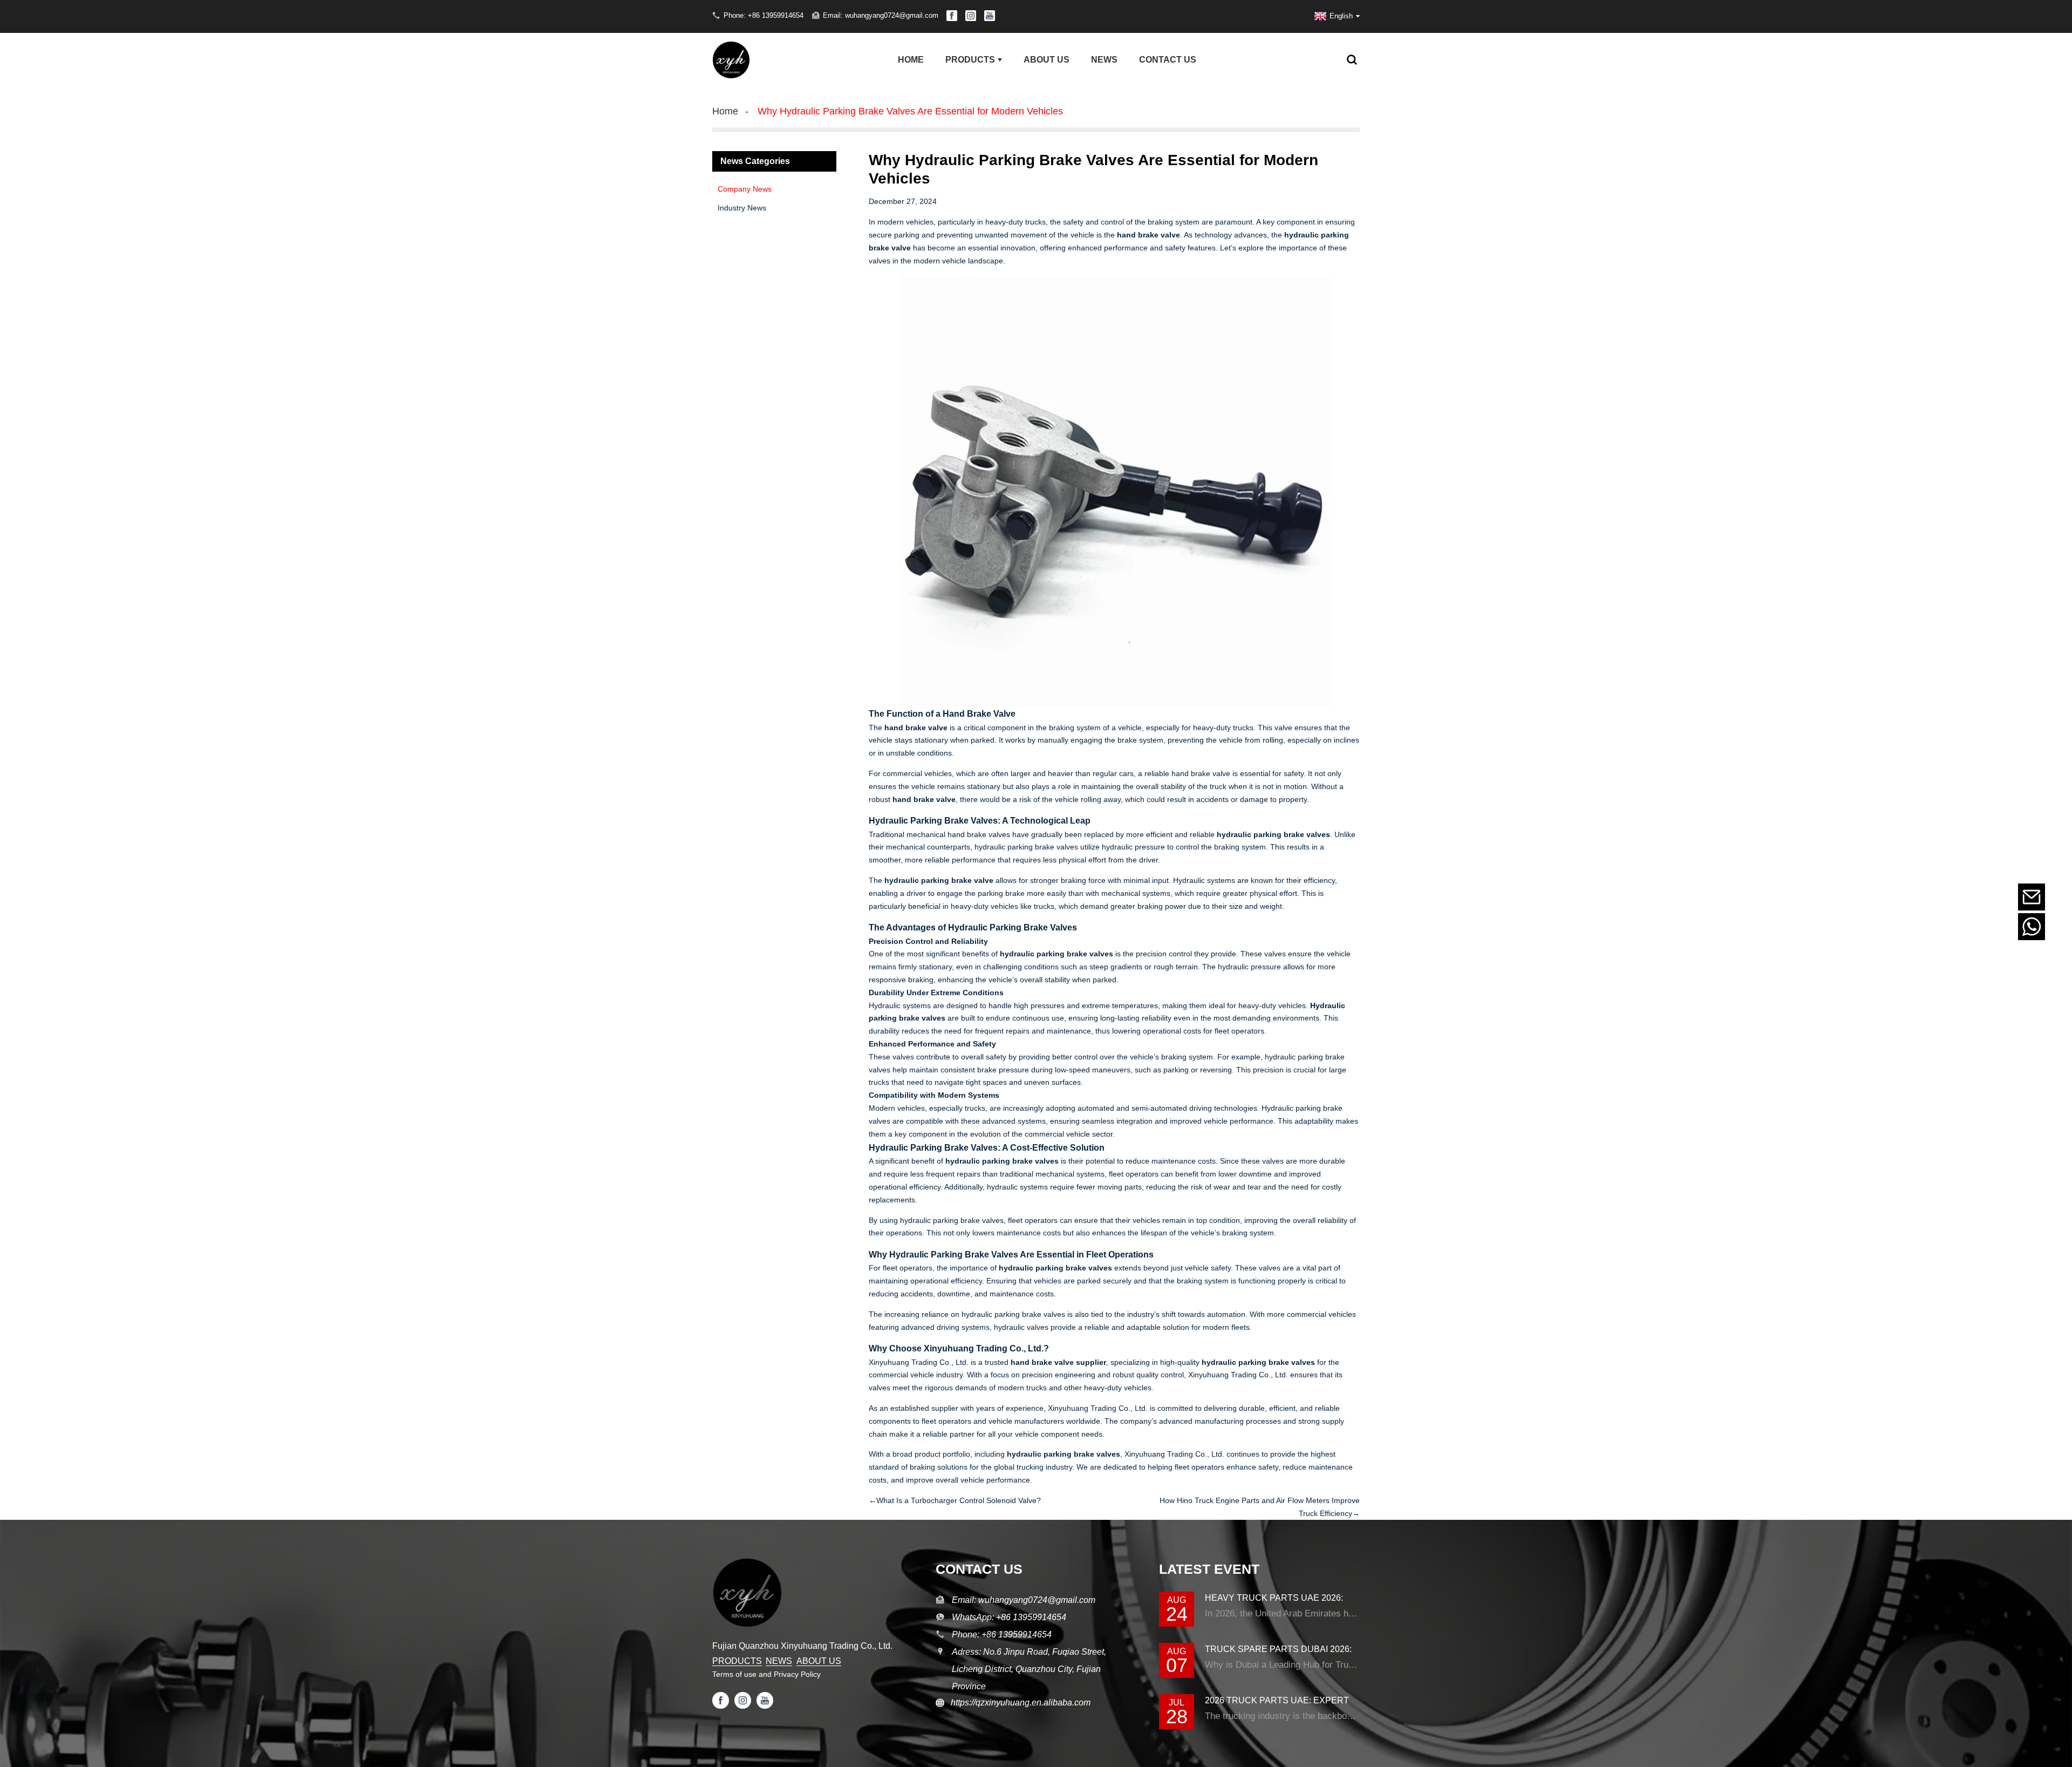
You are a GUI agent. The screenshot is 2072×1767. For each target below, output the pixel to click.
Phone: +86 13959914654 (764, 15)
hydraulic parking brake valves (1057, 954)
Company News (745, 189)
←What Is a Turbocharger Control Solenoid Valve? (955, 1500)
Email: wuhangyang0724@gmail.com (881, 15)
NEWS (779, 1661)
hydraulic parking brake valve (939, 880)
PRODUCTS (737, 1661)
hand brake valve (1149, 235)
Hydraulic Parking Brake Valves (933, 1148)
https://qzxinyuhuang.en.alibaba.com (1017, 1703)
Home (725, 111)
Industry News (742, 208)
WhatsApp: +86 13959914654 (1009, 1617)
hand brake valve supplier (1058, 1362)
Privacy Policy (797, 1674)
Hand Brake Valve (979, 714)
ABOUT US (819, 1661)
